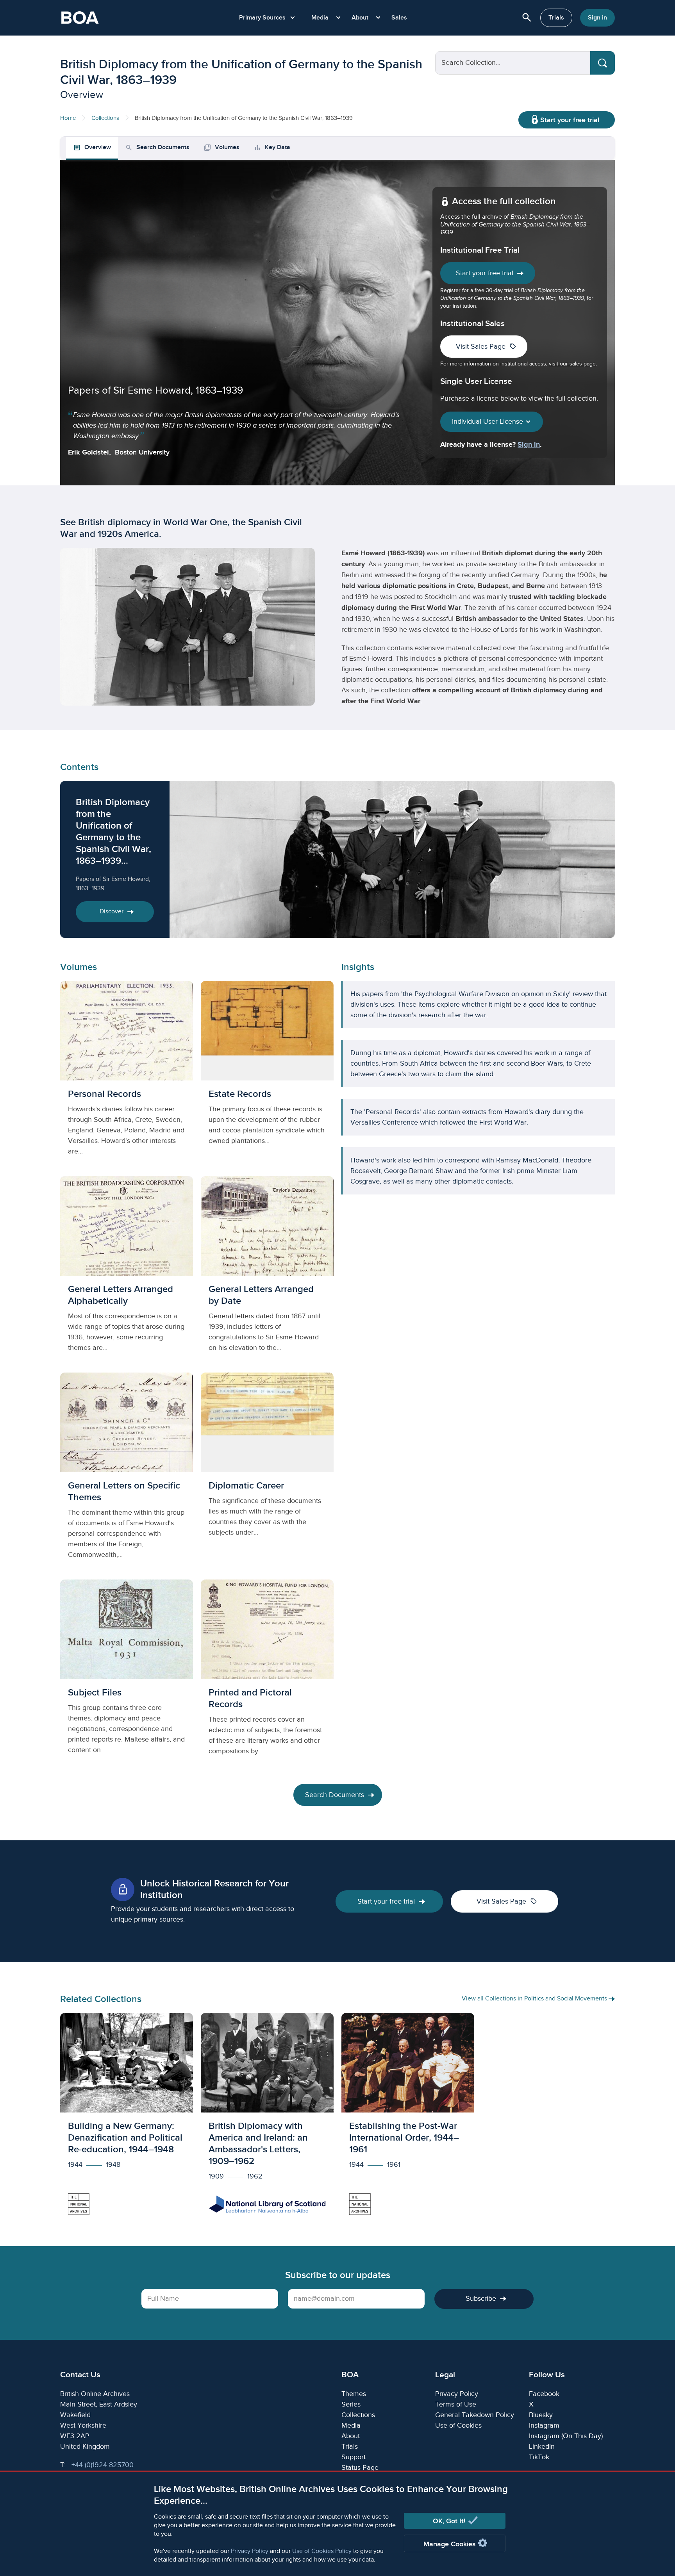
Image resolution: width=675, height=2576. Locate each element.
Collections (105, 118)
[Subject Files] (127, 1674)
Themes (354, 2394)
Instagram (544, 2425)
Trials (556, 18)
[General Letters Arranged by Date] (267, 1270)
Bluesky (541, 2415)
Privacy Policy (250, 2551)
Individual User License (488, 422)
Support (354, 2457)
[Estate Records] (267, 1075)
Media (351, 2425)
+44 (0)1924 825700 (103, 2465)
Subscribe (481, 2299)
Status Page (360, 2468)
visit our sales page (572, 364)
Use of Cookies (458, 2425)
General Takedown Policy (475, 2415)
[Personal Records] (127, 1075)
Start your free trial (570, 120)
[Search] (603, 63)
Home (68, 118)
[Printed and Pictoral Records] (267, 1674)
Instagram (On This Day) (566, 2436)
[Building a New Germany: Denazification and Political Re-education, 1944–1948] (127, 2118)
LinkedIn (542, 2447)
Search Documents (335, 1795)
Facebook (544, 2394)
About (351, 2436)
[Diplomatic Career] (267, 1472)
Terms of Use (456, 2404)
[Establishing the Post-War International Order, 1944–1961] (408, 2118)
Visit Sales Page (486, 346)
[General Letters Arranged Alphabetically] (127, 1270)
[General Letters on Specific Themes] (127, 1472)
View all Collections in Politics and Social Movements (535, 1999)
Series (351, 2404)
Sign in (597, 18)
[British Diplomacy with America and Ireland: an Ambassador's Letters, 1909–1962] (267, 2118)
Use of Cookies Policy (322, 2551)
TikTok (539, 2457)
